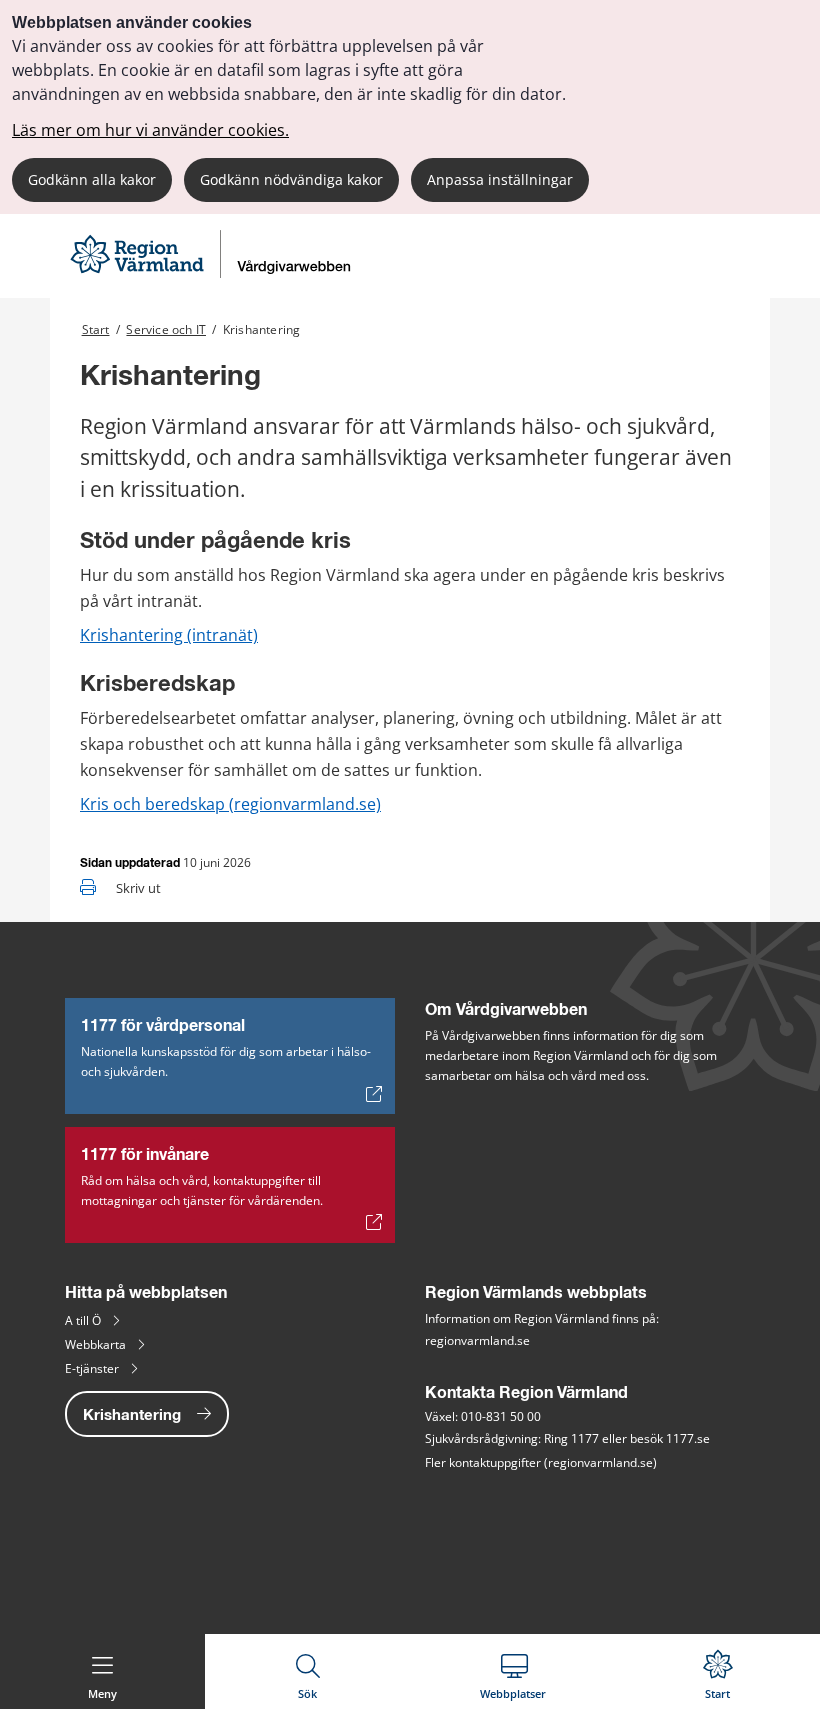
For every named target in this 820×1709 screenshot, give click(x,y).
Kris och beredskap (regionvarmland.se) (230, 804)
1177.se (688, 1438)
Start (96, 329)
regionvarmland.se (477, 1340)
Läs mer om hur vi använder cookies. (150, 130)
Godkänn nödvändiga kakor (291, 179)
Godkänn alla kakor (92, 179)
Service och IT (166, 329)
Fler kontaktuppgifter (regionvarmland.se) (541, 1462)
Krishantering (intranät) (169, 635)
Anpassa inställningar (500, 179)
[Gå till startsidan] (213, 272)
